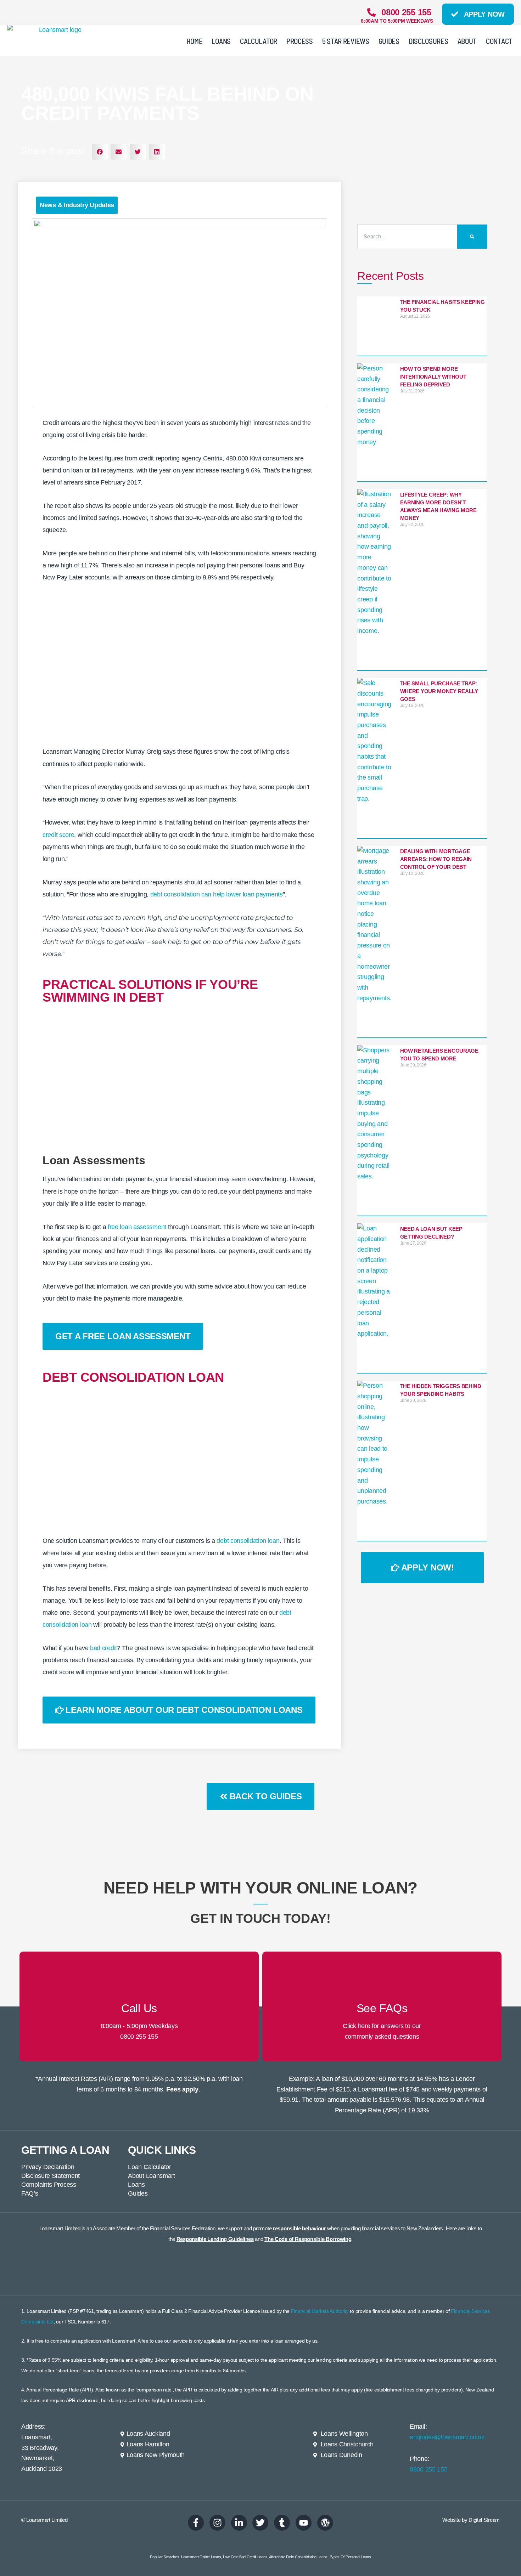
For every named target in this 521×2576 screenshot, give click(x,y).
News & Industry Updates (77, 205)
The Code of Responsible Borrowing (308, 2239)
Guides (389, 41)
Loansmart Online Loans (201, 2557)
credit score (58, 835)
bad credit (103, 1648)
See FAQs (382, 2008)
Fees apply (182, 2089)
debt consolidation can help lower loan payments (217, 894)
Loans (221, 41)
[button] (100, 152)
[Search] (472, 237)
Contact (499, 41)
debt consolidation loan (248, 1541)
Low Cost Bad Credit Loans (245, 2557)
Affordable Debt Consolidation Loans (298, 2557)
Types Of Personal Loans (350, 2557)
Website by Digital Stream (471, 2520)
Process (300, 41)
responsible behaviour (299, 2228)
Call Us (139, 2008)
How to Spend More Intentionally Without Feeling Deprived (433, 377)
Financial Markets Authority (320, 2311)
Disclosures (428, 41)
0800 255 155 (139, 2037)
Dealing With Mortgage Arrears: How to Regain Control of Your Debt (436, 859)
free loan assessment (137, 1227)
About (467, 41)
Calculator (259, 41)
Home (195, 41)
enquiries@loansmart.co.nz (447, 2437)
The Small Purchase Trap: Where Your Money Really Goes (439, 691)
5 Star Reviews (346, 41)
